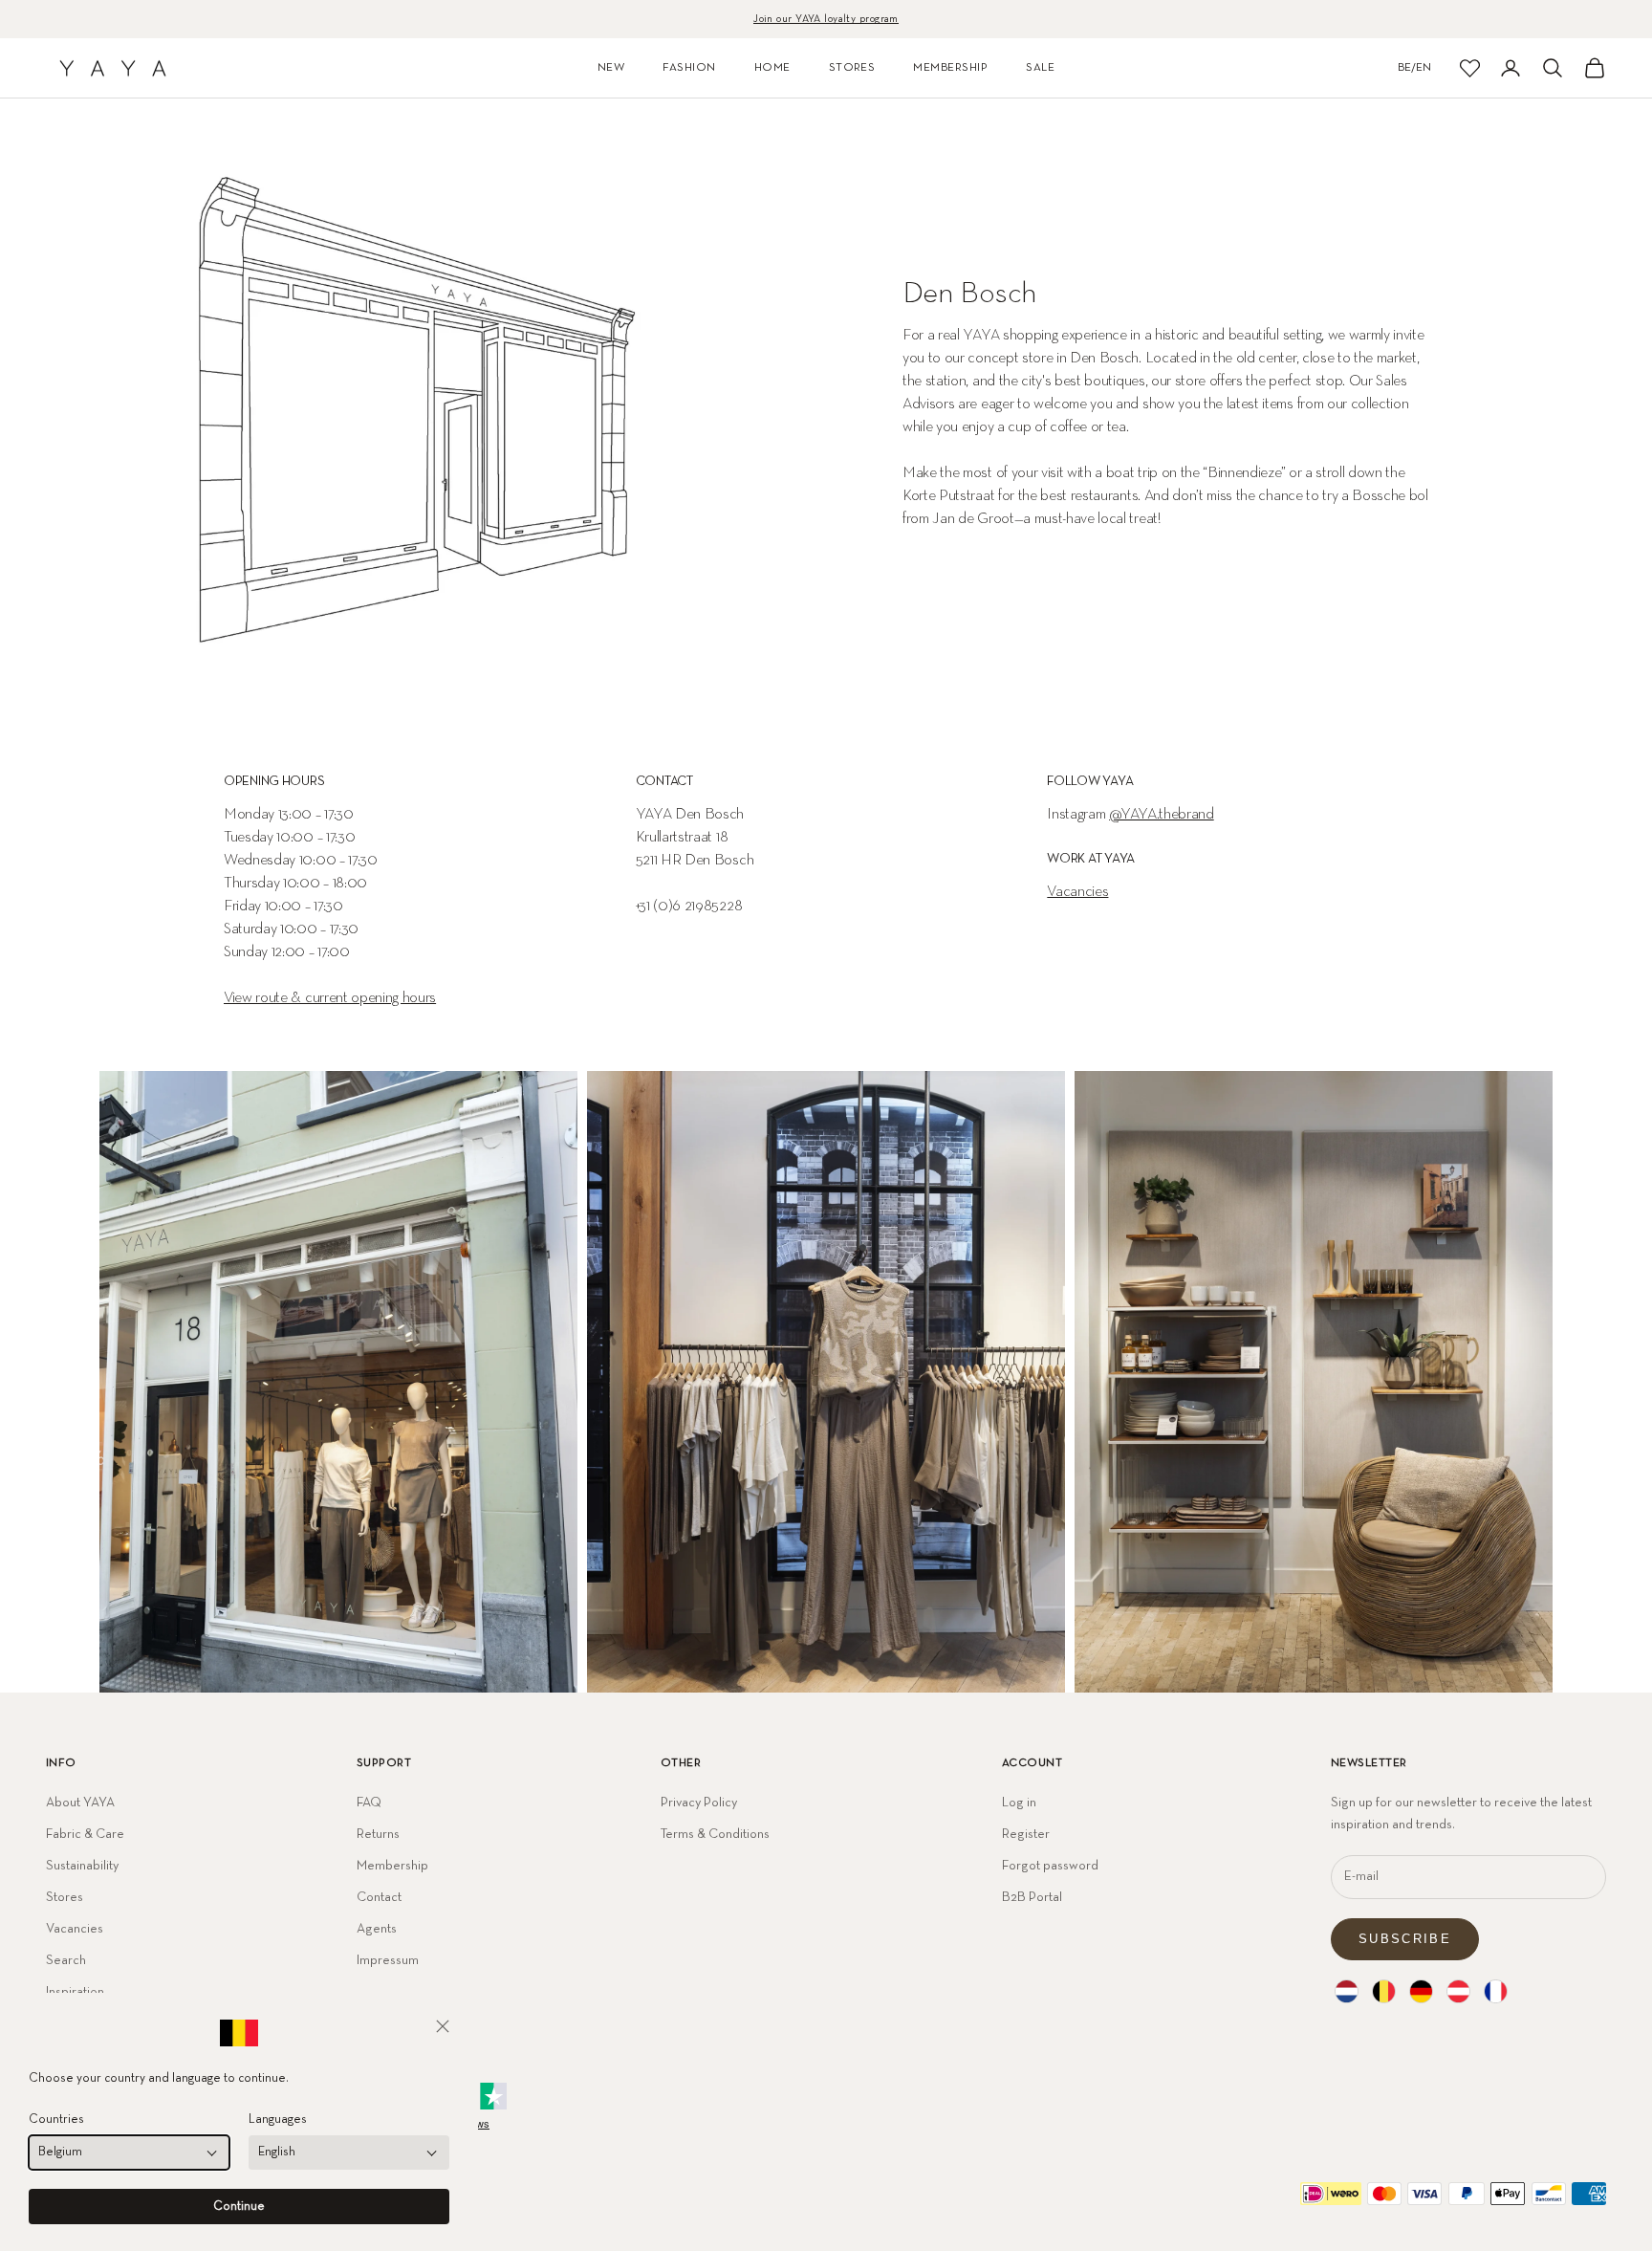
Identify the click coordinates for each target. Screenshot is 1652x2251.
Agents (377, 1929)
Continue (239, 2207)
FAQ (369, 1803)
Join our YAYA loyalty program (826, 19)
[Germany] (1421, 1991)
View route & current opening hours (330, 998)
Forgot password (1050, 1866)
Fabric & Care (85, 1834)
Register (1026, 1834)
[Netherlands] (1347, 1991)
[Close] (443, 2026)
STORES (852, 68)
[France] (1496, 1991)
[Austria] (1458, 1991)
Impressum (388, 1960)
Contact (379, 1897)
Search (66, 1960)
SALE (1040, 68)
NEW (611, 68)
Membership (392, 1866)
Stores (65, 1897)
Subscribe (1405, 1939)
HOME (772, 68)
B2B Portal (1032, 1897)
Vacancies (1077, 892)
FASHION (689, 68)
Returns (378, 1834)
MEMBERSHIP (950, 68)
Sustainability (82, 1866)
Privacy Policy (699, 1803)
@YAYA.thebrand (1162, 815)
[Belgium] (1384, 1991)
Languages (278, 2120)
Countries (56, 2120)
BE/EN (1414, 68)
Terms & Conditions (715, 1834)
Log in (1019, 1803)
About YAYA (80, 1803)
